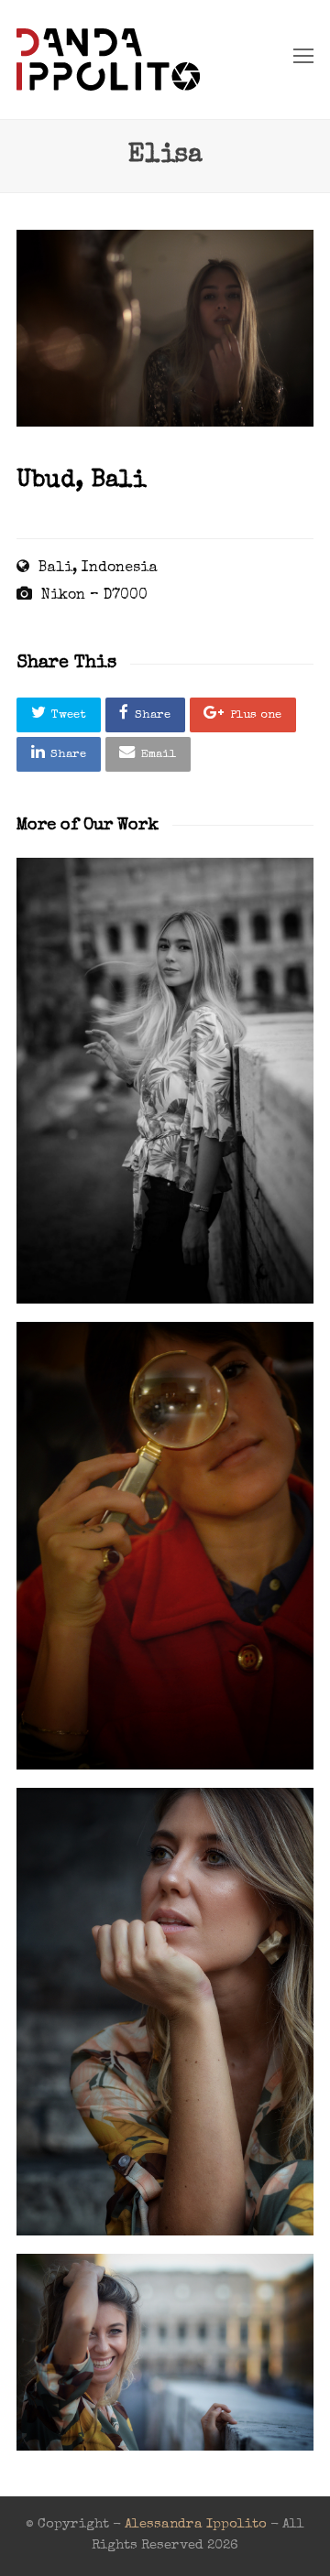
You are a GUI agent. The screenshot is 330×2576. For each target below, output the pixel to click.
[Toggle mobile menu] (303, 60)
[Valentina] (165, 2012)
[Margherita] (165, 1546)
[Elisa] (165, 424)
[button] (59, 715)
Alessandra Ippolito (196, 2525)
